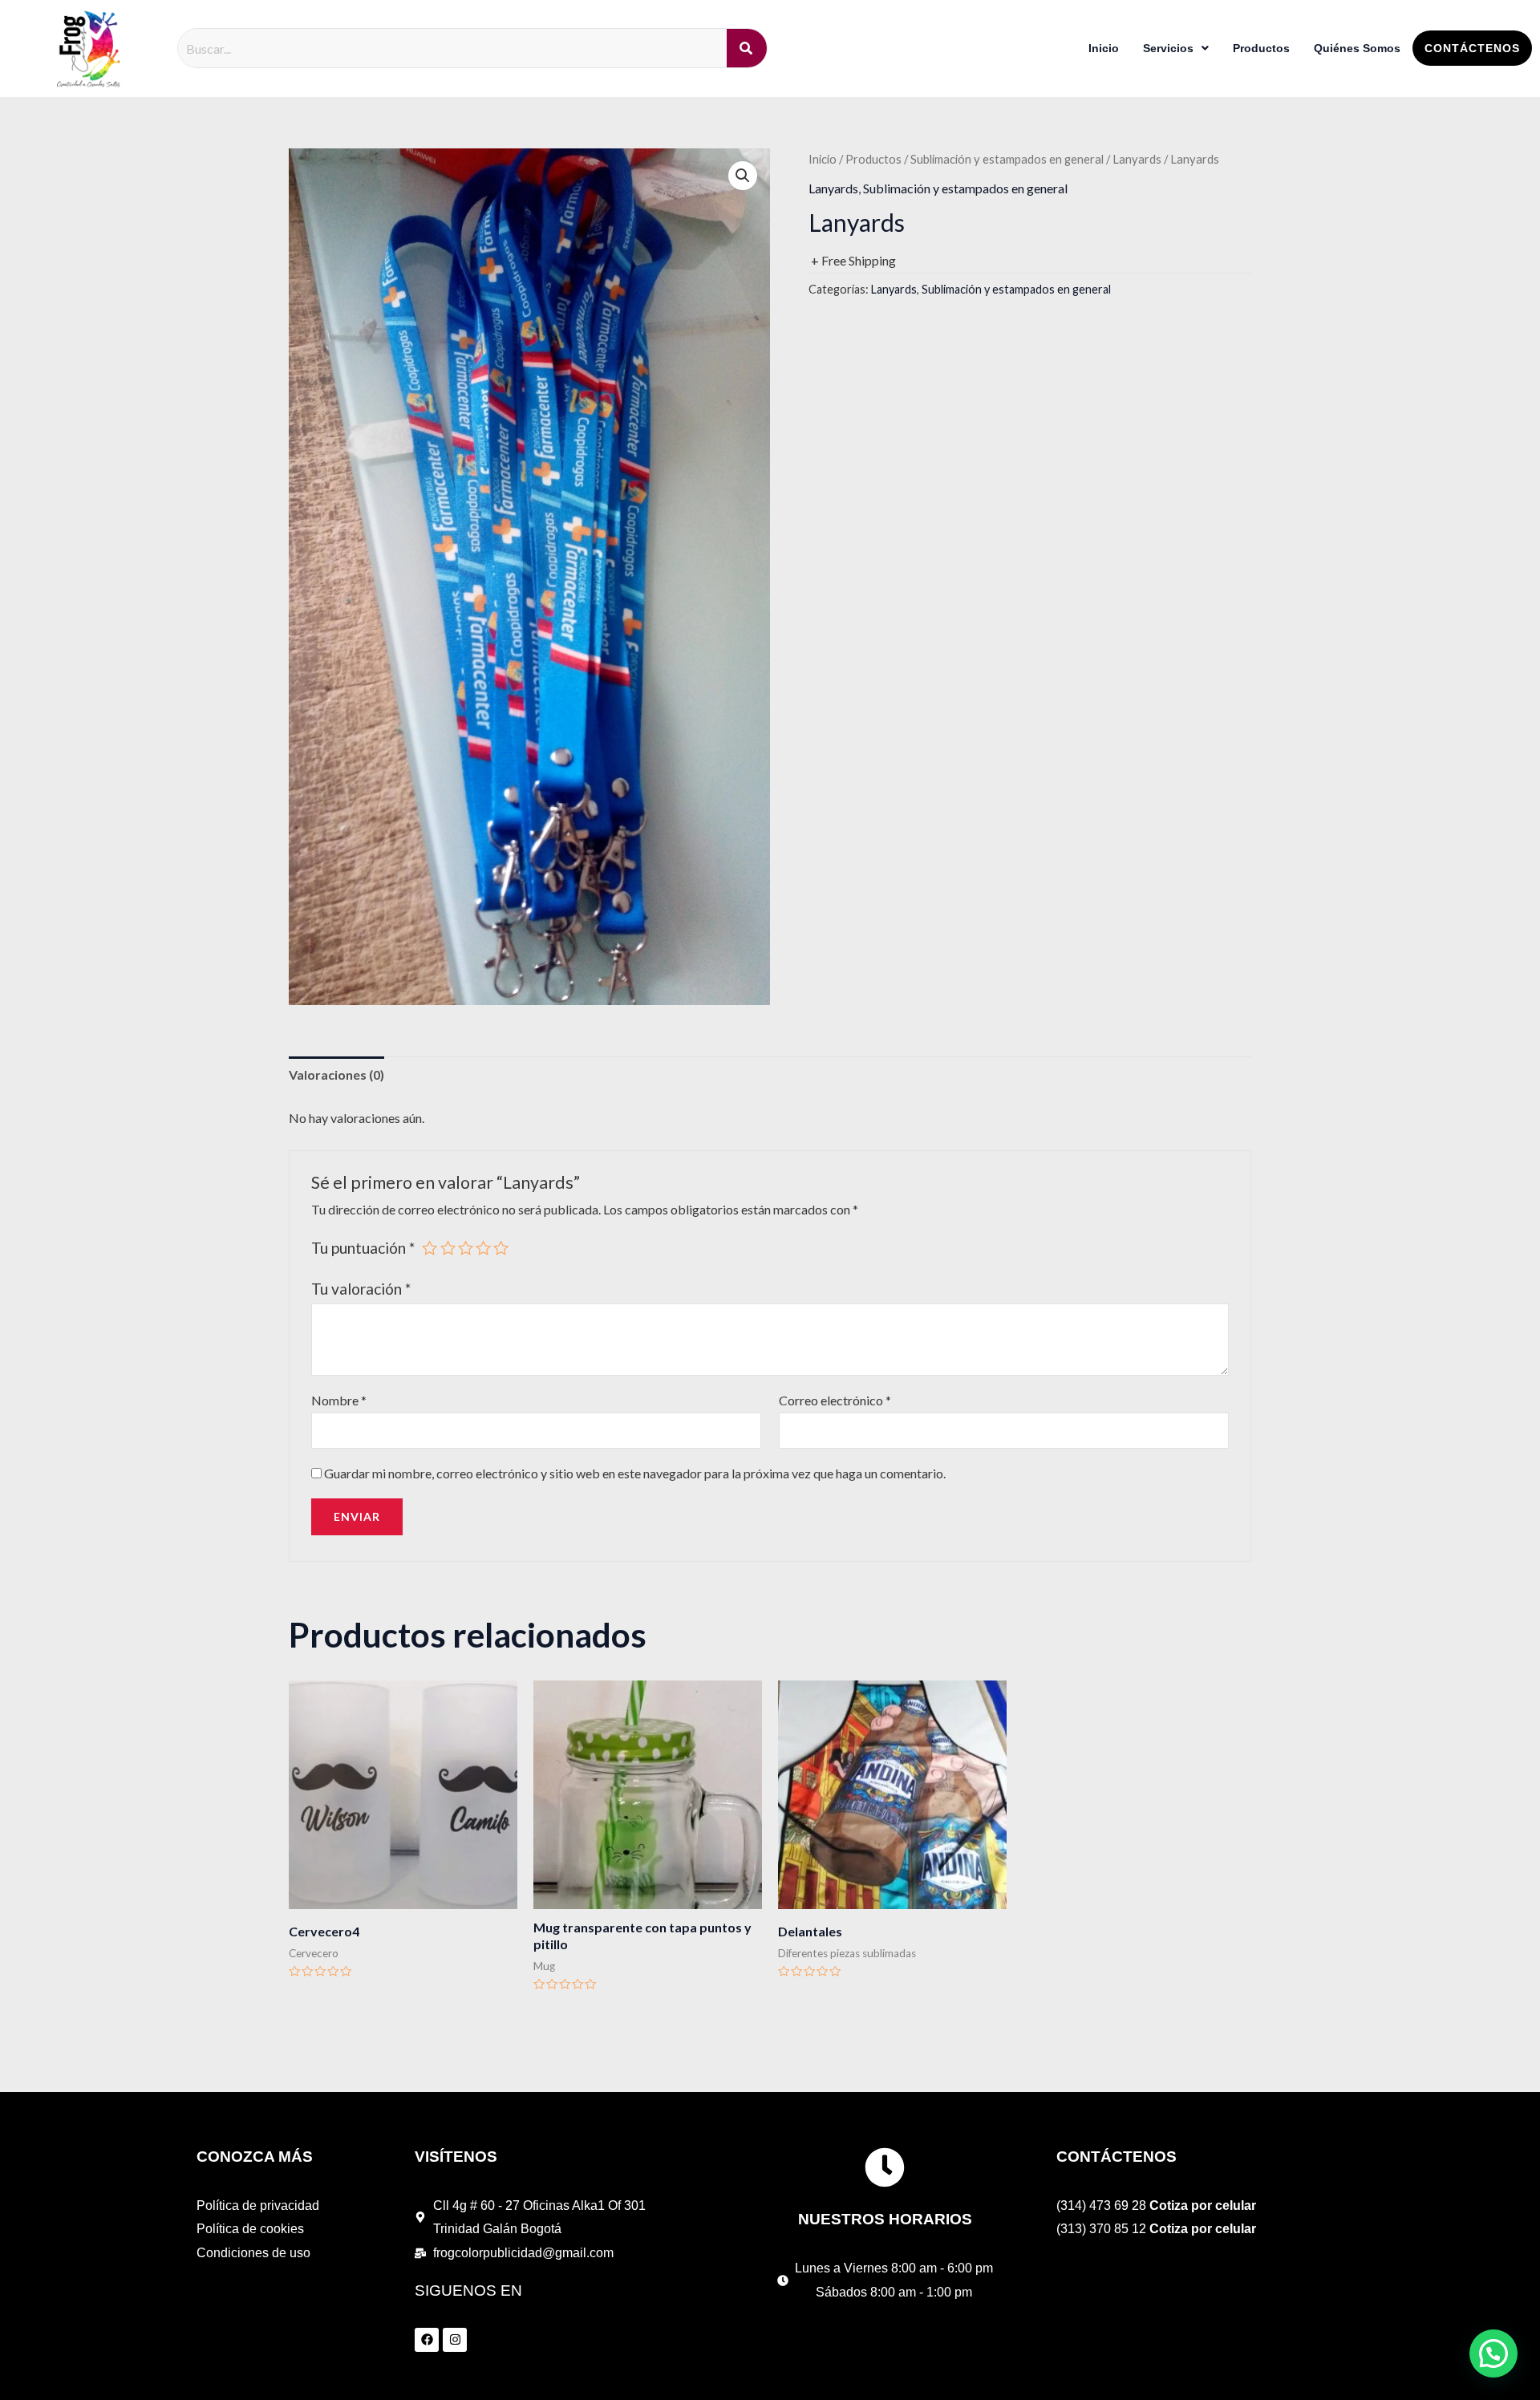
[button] (743, 176)
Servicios (1168, 48)
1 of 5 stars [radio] (430, 1248)
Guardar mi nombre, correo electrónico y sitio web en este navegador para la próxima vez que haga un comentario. (635, 1473)
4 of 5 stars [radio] (483, 1248)
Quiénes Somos (1357, 48)
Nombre (339, 1400)
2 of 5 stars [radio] (448, 1248)
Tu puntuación (363, 1248)
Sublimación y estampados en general (1007, 159)
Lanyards (1137, 159)
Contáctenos (1472, 48)
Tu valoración (361, 1289)
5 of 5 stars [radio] (501, 1248)
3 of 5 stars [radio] (466, 1248)
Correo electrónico (835, 1400)
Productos (1261, 48)
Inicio (1104, 48)
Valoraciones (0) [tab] (336, 1074)
